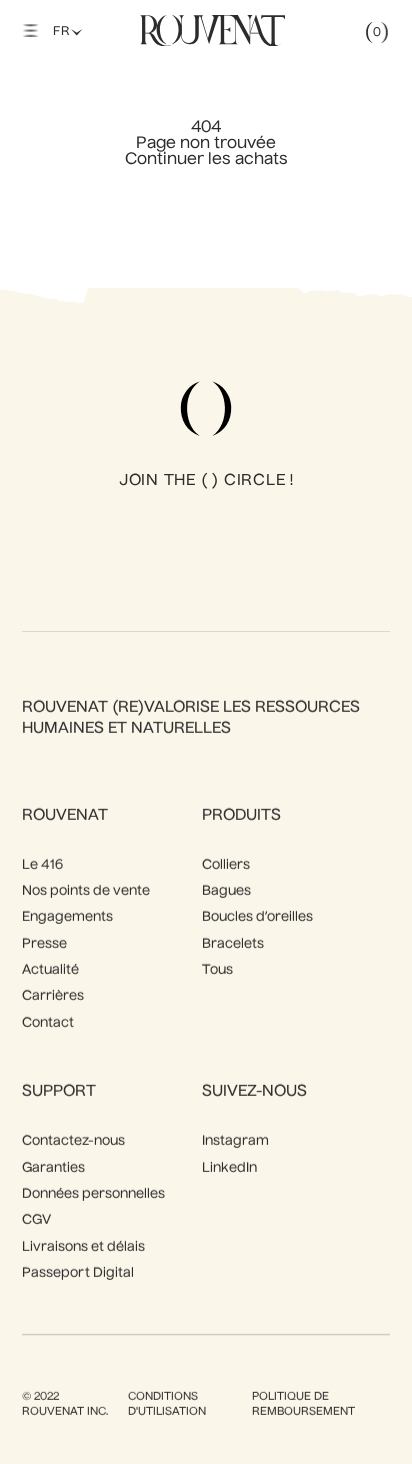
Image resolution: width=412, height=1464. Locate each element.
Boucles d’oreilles (257, 917)
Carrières (53, 996)
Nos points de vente (86, 891)
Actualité (50, 970)
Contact (48, 1023)
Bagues (226, 891)
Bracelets (233, 944)
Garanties (53, 1168)
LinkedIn (229, 1168)
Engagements (67, 917)
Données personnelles (93, 1194)
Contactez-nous (73, 1141)
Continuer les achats (206, 160)
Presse (44, 944)
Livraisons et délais (83, 1247)
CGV (36, 1220)
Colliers (226, 865)
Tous (217, 970)
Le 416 (42, 865)
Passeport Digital (78, 1273)
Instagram (235, 1141)
